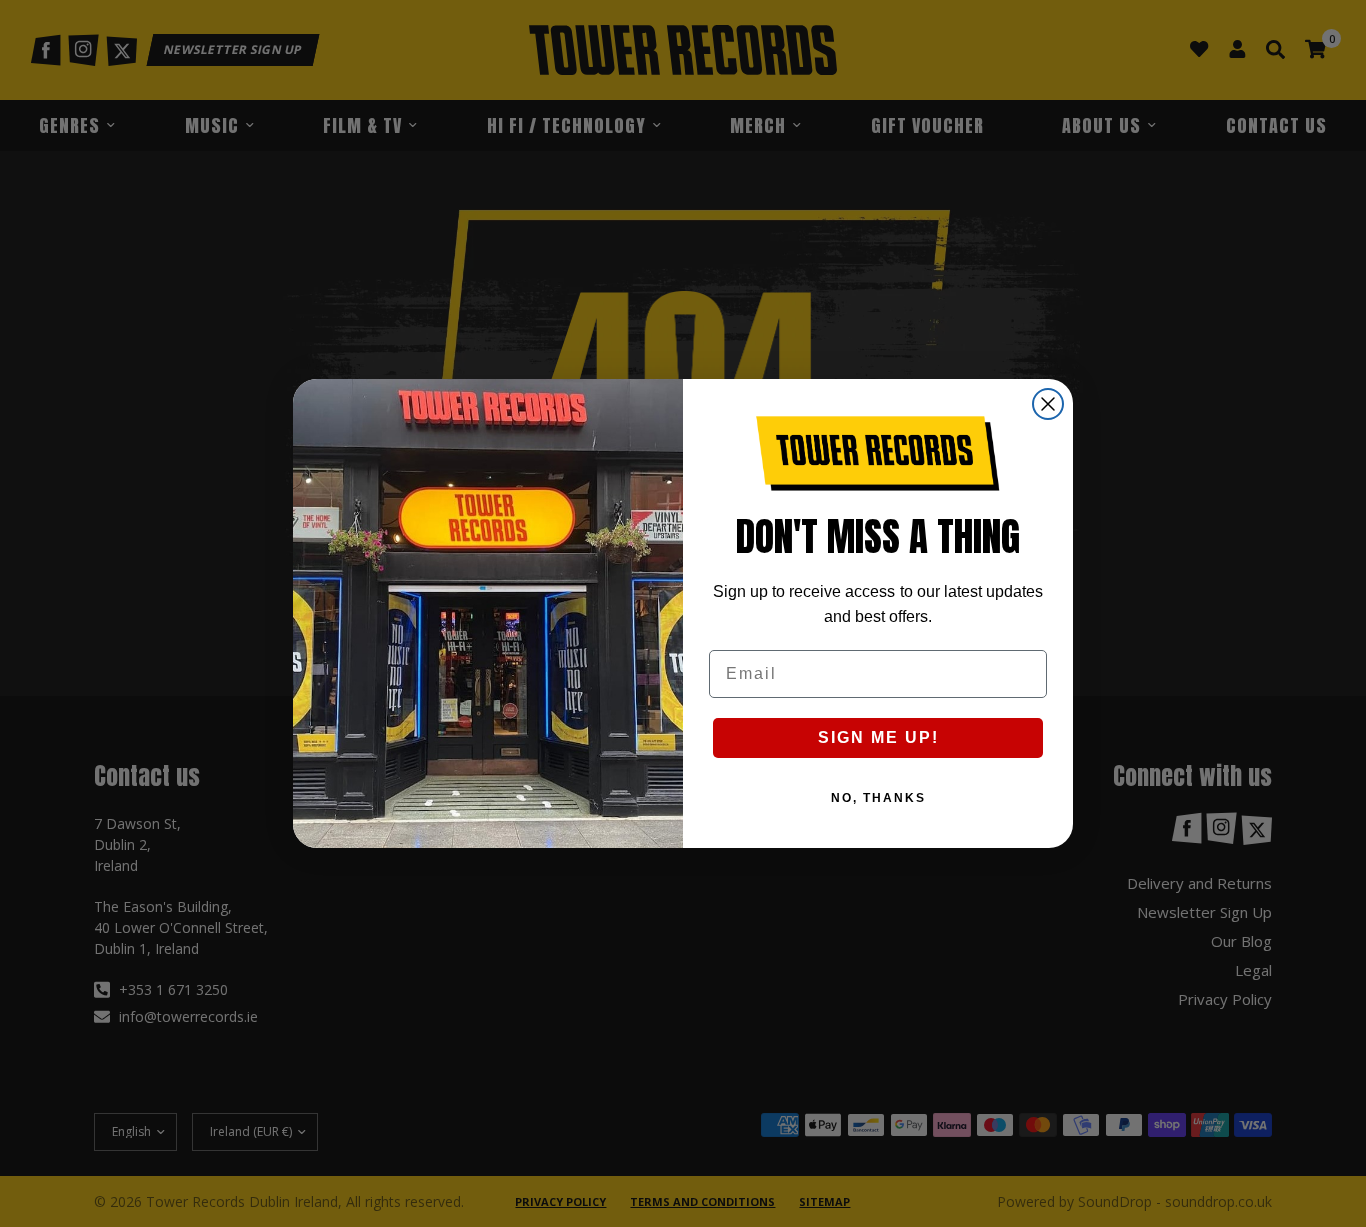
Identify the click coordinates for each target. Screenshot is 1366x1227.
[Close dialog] (1048, 404)
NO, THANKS (878, 798)
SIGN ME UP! (878, 737)
